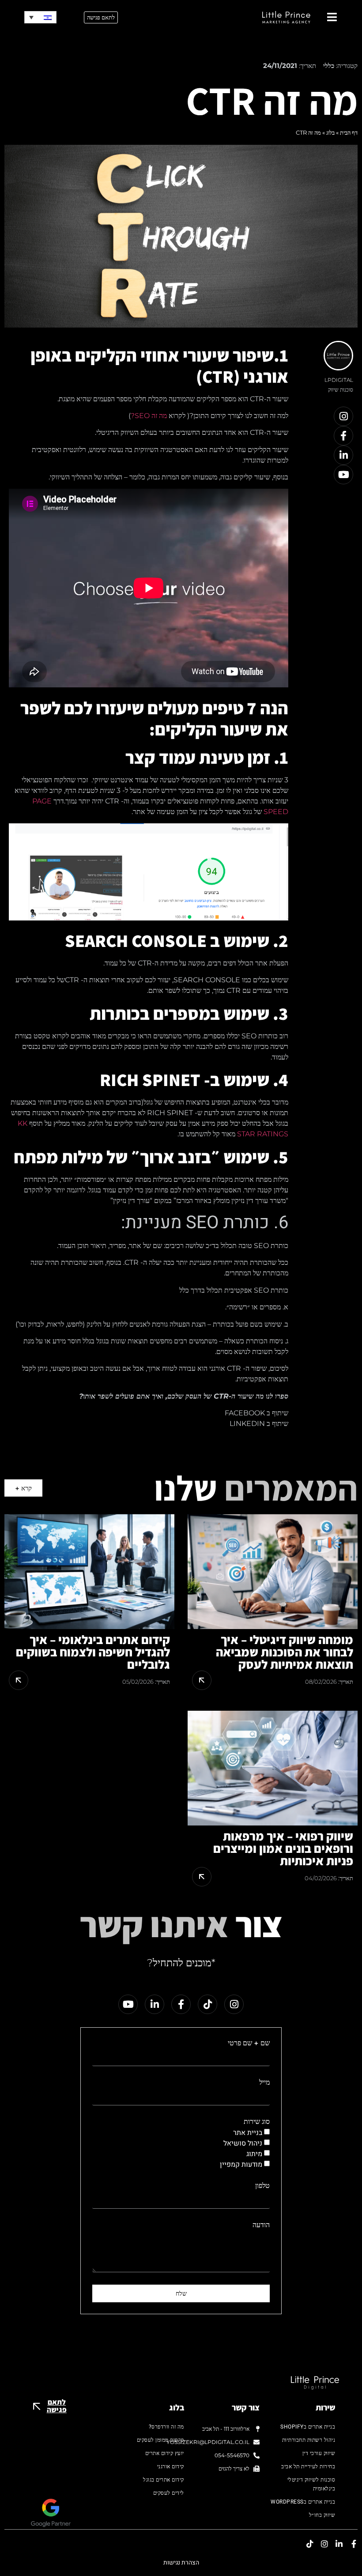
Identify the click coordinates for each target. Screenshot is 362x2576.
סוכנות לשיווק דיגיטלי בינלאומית (311, 2484)
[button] (40, 17)
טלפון (262, 2186)
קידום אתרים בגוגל (164, 2480)
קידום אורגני (171, 2467)
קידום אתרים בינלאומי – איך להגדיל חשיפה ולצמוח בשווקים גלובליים (93, 1652)
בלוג (330, 132)
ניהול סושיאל (243, 2143)
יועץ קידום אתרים (165, 2453)
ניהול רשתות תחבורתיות (309, 2440)
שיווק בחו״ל (322, 2515)
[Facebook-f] (343, 436)
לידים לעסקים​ (169, 2493)
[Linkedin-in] (343, 455)
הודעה (261, 2225)
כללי (329, 66)
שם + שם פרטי (249, 2043)
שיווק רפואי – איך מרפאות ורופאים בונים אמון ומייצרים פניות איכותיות (283, 1848)
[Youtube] (343, 475)
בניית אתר (248, 2132)
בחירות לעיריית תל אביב (308, 2467)
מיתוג (254, 2154)
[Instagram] (343, 416)
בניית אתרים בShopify (308, 2427)
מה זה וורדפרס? (166, 2427)
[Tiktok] (207, 2004)
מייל (264, 2082)
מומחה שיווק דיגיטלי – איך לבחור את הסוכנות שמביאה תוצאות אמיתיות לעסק (285, 1652)
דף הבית (349, 132)
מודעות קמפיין (241, 2164)
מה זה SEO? (149, 416)
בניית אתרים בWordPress (303, 2502)
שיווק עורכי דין (319, 2453)
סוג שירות (257, 2122)
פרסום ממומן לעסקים (160, 2440)
